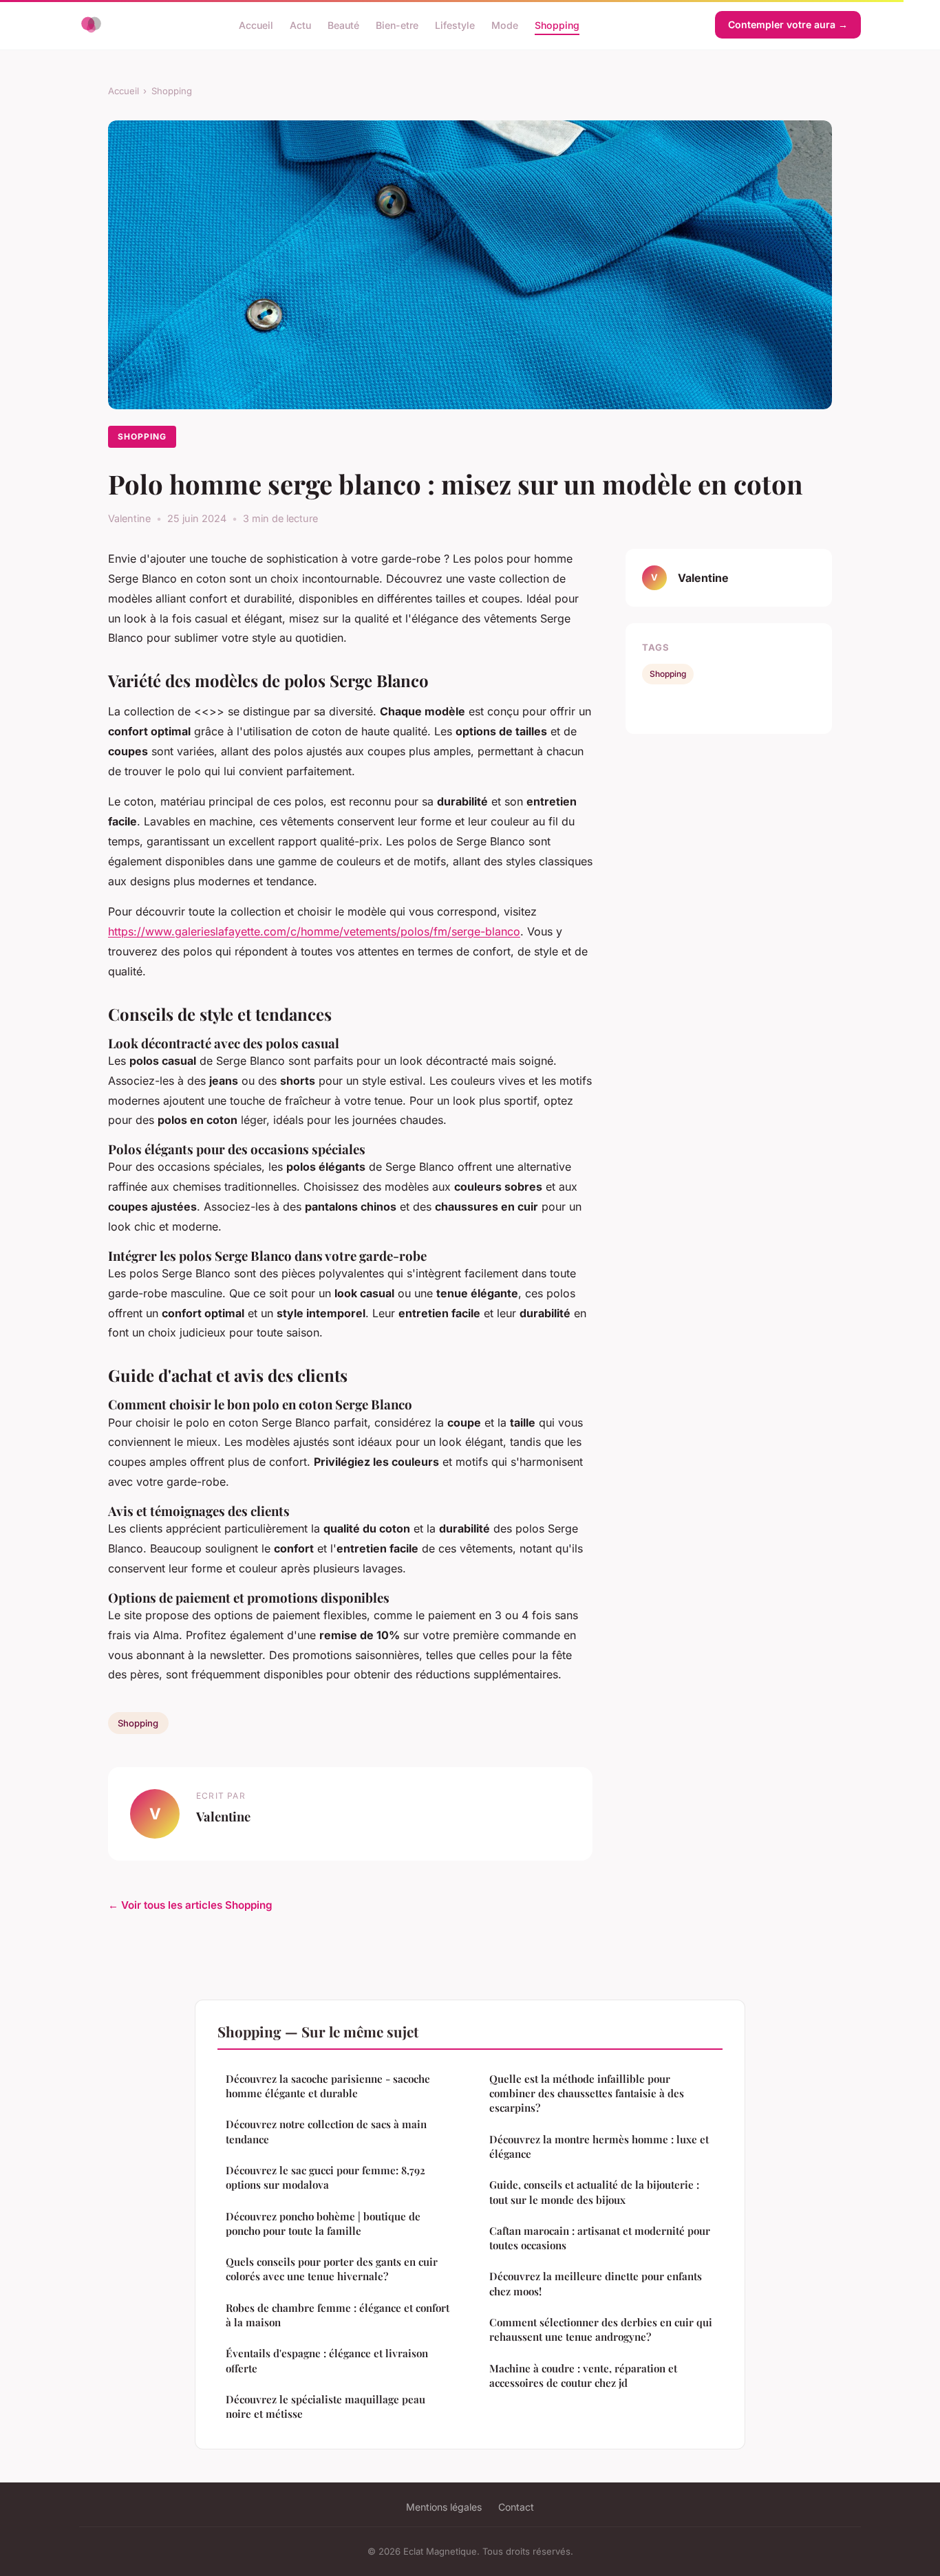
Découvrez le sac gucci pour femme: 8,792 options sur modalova (325, 2177)
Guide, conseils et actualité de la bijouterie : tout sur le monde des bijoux (594, 2192)
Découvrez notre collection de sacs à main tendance (326, 2131)
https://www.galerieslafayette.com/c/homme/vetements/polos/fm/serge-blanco (314, 931)
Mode (505, 24)
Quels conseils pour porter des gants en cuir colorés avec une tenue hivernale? (332, 2269)
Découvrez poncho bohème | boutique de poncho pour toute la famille (323, 2223)
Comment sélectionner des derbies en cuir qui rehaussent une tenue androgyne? (601, 2329)
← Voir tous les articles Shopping (190, 1905)
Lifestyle (455, 24)
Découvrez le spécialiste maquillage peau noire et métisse (325, 2406)
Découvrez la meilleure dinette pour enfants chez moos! (596, 2283)
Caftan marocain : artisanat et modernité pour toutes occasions (600, 2238)
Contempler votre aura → (788, 24)
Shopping (557, 24)
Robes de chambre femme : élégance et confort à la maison (338, 2315)
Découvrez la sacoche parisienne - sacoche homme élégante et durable (328, 2086)
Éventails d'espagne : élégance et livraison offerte (327, 2360)
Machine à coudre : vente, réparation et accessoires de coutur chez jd (583, 2375)
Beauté (343, 24)
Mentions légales (444, 2507)
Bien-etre (397, 24)
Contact (516, 2507)
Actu (300, 24)
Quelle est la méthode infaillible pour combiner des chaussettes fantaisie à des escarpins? (587, 2093)
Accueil (256, 24)
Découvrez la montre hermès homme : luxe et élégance (599, 2146)
